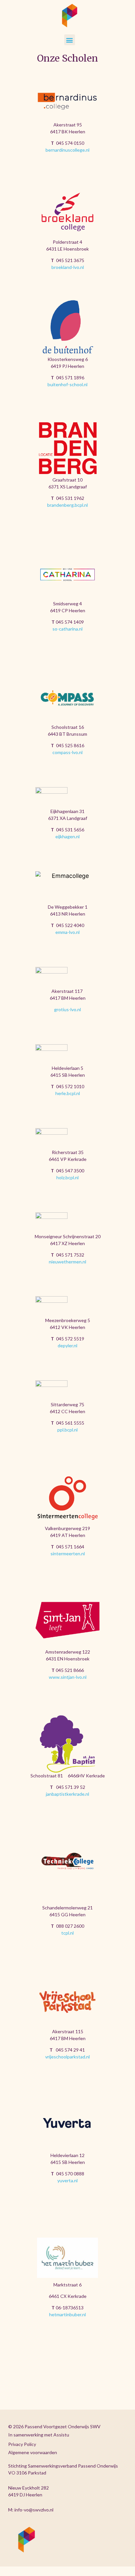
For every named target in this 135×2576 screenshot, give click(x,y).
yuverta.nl (67, 2180)
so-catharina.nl (67, 629)
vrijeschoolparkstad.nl (67, 2057)
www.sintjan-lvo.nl (68, 1677)
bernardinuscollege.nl (67, 150)
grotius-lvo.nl (67, 1009)
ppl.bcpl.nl (67, 1430)
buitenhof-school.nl (67, 384)
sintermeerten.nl (68, 1553)
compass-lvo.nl (67, 752)
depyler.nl (67, 1345)
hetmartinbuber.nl (67, 2314)
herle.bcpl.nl (68, 1093)
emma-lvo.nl (67, 932)
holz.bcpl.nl (67, 1177)
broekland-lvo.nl (68, 267)
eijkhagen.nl (67, 836)
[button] (70, 40)
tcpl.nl (67, 1933)
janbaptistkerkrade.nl (67, 1794)
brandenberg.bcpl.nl (67, 505)
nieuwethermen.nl (67, 1262)
